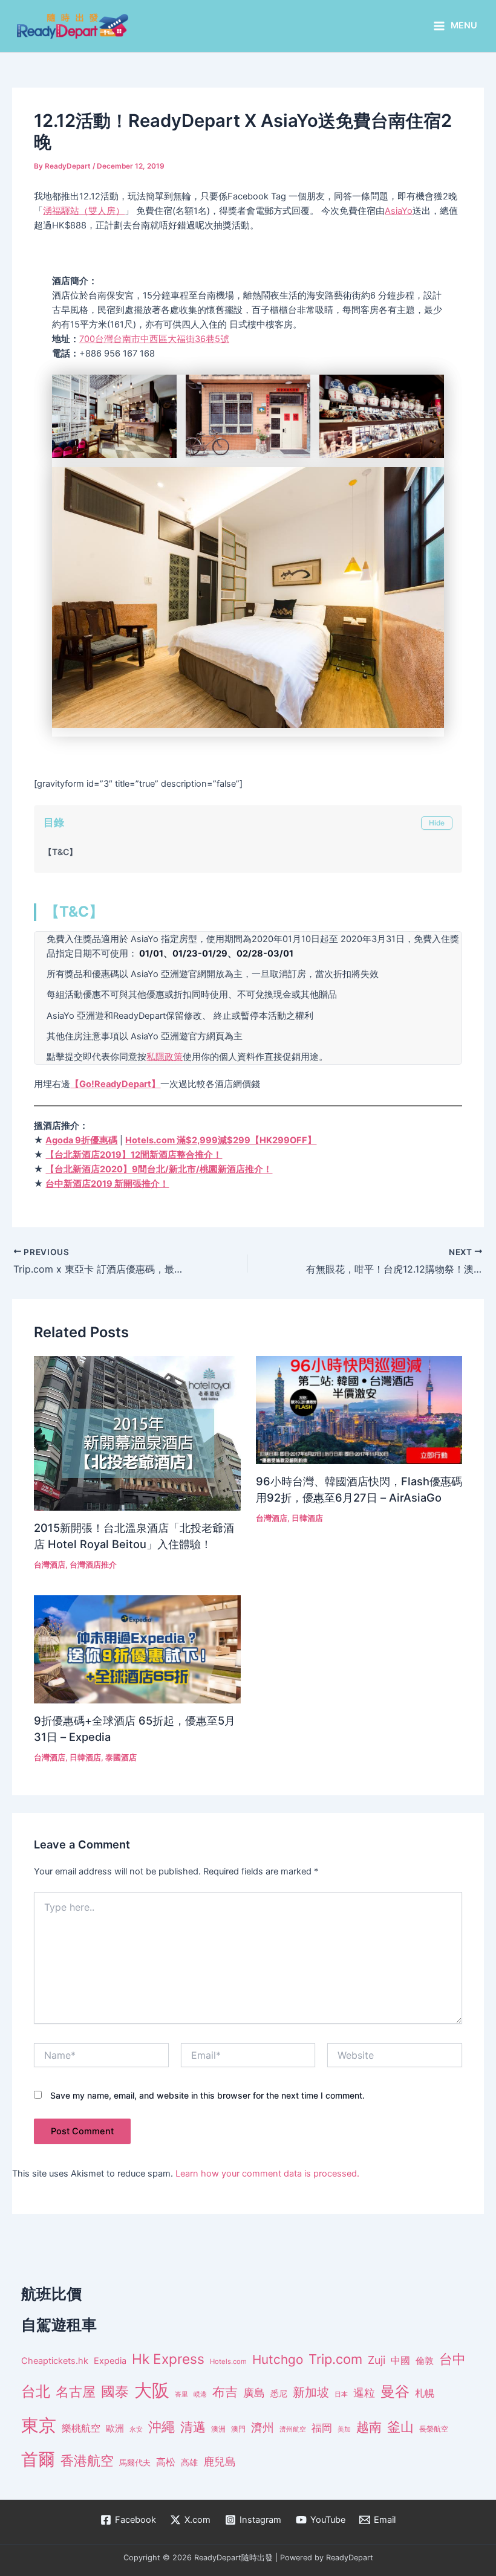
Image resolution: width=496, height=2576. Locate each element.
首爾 (38, 2459)
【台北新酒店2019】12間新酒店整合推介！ (134, 1155)
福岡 (322, 2428)
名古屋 (76, 2391)
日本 (341, 2394)
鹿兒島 (220, 2461)
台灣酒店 (50, 1565)
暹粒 (364, 2393)
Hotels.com (228, 2361)
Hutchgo (278, 2359)
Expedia (110, 2361)
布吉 (225, 2392)
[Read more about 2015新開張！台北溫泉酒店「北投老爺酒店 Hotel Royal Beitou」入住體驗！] (137, 1433)
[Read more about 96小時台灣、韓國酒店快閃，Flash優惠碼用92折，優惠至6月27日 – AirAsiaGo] (359, 1410)
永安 (136, 2429)
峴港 (200, 2394)
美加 (344, 2429)
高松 (166, 2462)
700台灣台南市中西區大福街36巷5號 (154, 339)
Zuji (377, 2360)
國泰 (115, 2392)
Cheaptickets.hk (55, 2361)
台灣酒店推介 (93, 1565)
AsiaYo (399, 211)
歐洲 (115, 2429)
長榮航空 (434, 2429)
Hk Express (168, 2359)
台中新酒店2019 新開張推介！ (107, 1184)
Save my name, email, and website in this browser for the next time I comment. (207, 2095)
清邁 (193, 2427)
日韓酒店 (307, 1518)
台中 (452, 2359)
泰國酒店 (121, 1758)
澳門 (238, 2429)
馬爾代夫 (135, 2463)
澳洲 (218, 2429)
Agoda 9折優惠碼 (81, 1140)
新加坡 (311, 2392)
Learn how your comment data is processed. (267, 2174)
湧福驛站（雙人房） (84, 211)
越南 (369, 2427)
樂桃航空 (81, 2428)
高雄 (189, 2462)
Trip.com (335, 2359)
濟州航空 (293, 2429)
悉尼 (279, 2394)
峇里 (181, 2394)
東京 (39, 2425)
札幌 (425, 2393)
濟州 (263, 2428)
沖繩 (162, 2427)
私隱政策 (165, 1057)
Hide (437, 823)
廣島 (254, 2393)
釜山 (400, 2427)
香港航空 (87, 2461)
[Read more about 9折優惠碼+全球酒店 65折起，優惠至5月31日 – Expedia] (137, 1649)
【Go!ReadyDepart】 (115, 1084)
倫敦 (425, 2361)
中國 (400, 2360)
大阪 (152, 2390)
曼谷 (395, 2391)
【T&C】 (60, 852)
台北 (36, 2391)
